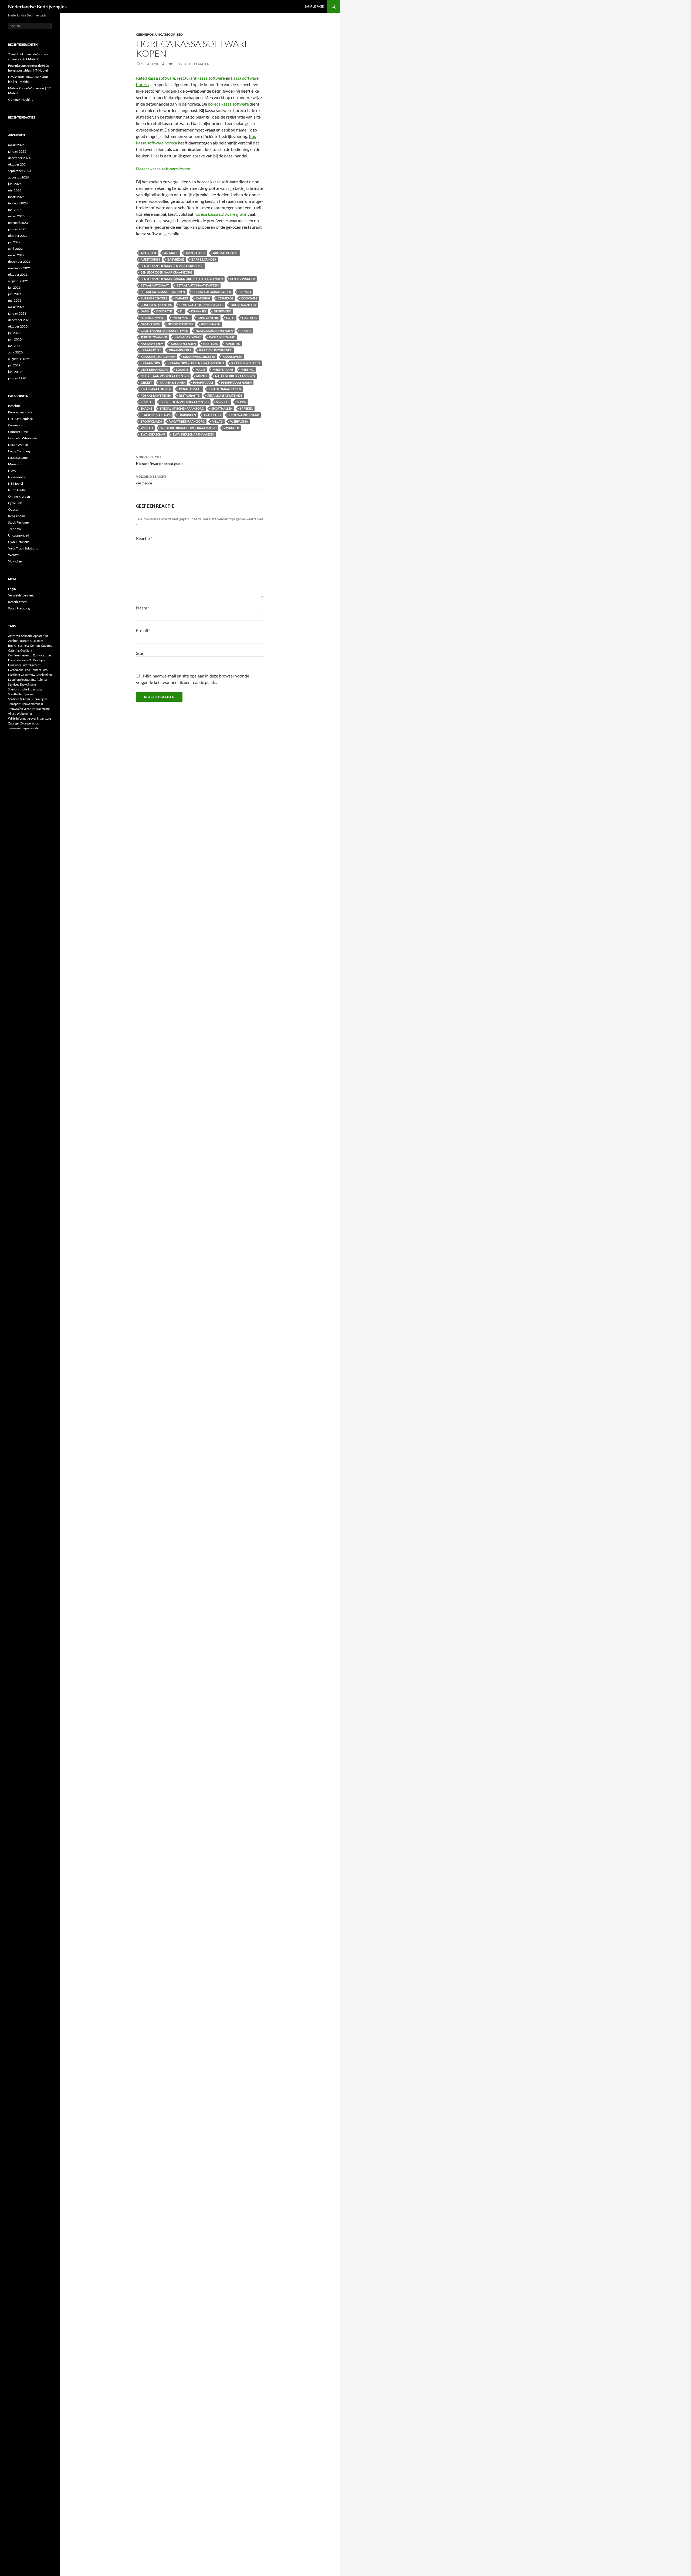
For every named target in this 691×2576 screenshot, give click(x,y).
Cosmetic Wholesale (22, 438)
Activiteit (149, 253)
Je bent (246, 331)
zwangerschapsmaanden (193, 434)
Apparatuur (196, 253)
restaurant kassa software (201, 78)
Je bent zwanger (154, 337)
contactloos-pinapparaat (201, 305)
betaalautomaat (155, 285)
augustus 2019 (18, 359)
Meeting (247, 370)
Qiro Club (15, 503)
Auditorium (150, 259)
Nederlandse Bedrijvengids (37, 6)
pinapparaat (203, 382)
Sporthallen (222, 408)
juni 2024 (15, 184)
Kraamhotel (151, 350)
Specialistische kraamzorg (182, 408)
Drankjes (199, 311)
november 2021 (19, 268)
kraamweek (233, 357)
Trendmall (15, 529)
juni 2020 (15, 339)
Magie (200, 370)
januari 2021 (17, 313)
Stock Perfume (18, 522)
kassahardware (188, 337)
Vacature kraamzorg (187, 421)
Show (242, 402)
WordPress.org (19, 608)
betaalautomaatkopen (212, 292)
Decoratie (164, 311)
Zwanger (231, 428)
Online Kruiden (19, 496)
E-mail (143, 630)
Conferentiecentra (156, 305)
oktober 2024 (18, 164)
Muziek (202, 376)
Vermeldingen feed (21, 595)
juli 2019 (14, 365)
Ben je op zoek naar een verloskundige (172, 266)
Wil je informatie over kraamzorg (188, 428)
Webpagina (239, 421)
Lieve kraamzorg (155, 370)
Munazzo (15, 464)
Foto (230, 318)
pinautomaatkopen (225, 389)
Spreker (246, 408)
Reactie (144, 538)
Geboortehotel (181, 324)
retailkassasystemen (225, 395)
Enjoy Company (19, 451)
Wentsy (13, 555)
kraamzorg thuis (246, 363)
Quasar (13, 509)
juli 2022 (14, 242)
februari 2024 (18, 203)
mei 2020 (15, 346)
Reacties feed (17, 602)
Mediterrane (223, 370)
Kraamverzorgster (199, 357)
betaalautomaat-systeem (198, 285)
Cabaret (182, 298)
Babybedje (176, 259)
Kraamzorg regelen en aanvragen (196, 363)
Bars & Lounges (204, 259)
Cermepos (145, 34)
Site (140, 653)
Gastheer (250, 318)
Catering (203, 298)
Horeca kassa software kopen (163, 169)
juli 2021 (14, 287)
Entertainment (153, 318)
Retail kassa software (156, 78)
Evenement (181, 318)
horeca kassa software (228, 104)
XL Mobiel (15, 561)
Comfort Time (18, 432)
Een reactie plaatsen (192, 64)
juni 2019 (15, 372)
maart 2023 (16, 216)
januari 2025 (17, 151)
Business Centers (154, 298)
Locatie (182, 370)
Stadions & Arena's (156, 415)
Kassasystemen (19, 458)
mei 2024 (15, 190)
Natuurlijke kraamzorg (235, 376)
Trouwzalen (151, 421)
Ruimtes (147, 402)
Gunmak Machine (21, 100)
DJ (182, 311)
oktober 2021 (18, 274)
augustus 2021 (18, 281)
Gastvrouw (150, 324)
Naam (143, 608)
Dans (145, 311)
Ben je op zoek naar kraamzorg (166, 272)
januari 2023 (17, 229)
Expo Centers (208, 318)
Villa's (217, 421)
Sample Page (314, 6)
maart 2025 (16, 145)
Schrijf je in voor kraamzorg (185, 402)
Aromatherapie (226, 253)
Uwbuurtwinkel (19, 542)
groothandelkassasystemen (164, 331)
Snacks (146, 408)
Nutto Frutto (17, 490)
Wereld (147, 428)
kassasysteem (152, 344)
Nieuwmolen (17, 477)
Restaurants (189, 395)
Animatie (171, 253)
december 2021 (19, 262)
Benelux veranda (20, 412)
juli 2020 (14, 333)
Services (223, 402)
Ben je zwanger (243, 279)
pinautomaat (190, 389)
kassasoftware (222, 337)
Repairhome (17, 516)
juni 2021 (15, 294)
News (12, 471)
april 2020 (15, 352)
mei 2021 (15, 300)
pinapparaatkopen (156, 389)
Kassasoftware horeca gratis (160, 460)
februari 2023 (18, 223)
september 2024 (20, 171)
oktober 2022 (18, 236)
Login (12, 589)
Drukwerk (222, 311)
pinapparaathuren (236, 382)
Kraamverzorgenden (158, 357)
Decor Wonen (18, 445)
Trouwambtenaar (244, 415)
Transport (212, 415)
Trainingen (187, 415)
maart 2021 (16, 307)
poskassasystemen (156, 395)
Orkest (146, 382)
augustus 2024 (18, 177)
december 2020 (19, 320)
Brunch (245, 292)
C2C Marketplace (20, 419)
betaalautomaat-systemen (163, 292)
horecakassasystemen (214, 331)
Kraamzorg (150, 363)
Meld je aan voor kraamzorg (165, 376)
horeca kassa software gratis (221, 214)
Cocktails (249, 298)
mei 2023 (15, 210)
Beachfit (14, 406)
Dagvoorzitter (243, 305)
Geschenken (211, 324)
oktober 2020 (18, 326)
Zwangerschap (153, 434)
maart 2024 (16, 197)
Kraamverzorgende (216, 350)
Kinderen (233, 344)
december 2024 (19, 158)
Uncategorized (169, 34)
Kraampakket (180, 350)
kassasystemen (183, 344)
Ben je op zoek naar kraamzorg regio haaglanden (182, 279)
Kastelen (211, 344)
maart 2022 (16, 255)
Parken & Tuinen (173, 382)
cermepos (226, 298)
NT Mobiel (16, 483)
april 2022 (15, 249)
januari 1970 (17, 378)
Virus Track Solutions (23, 548)
